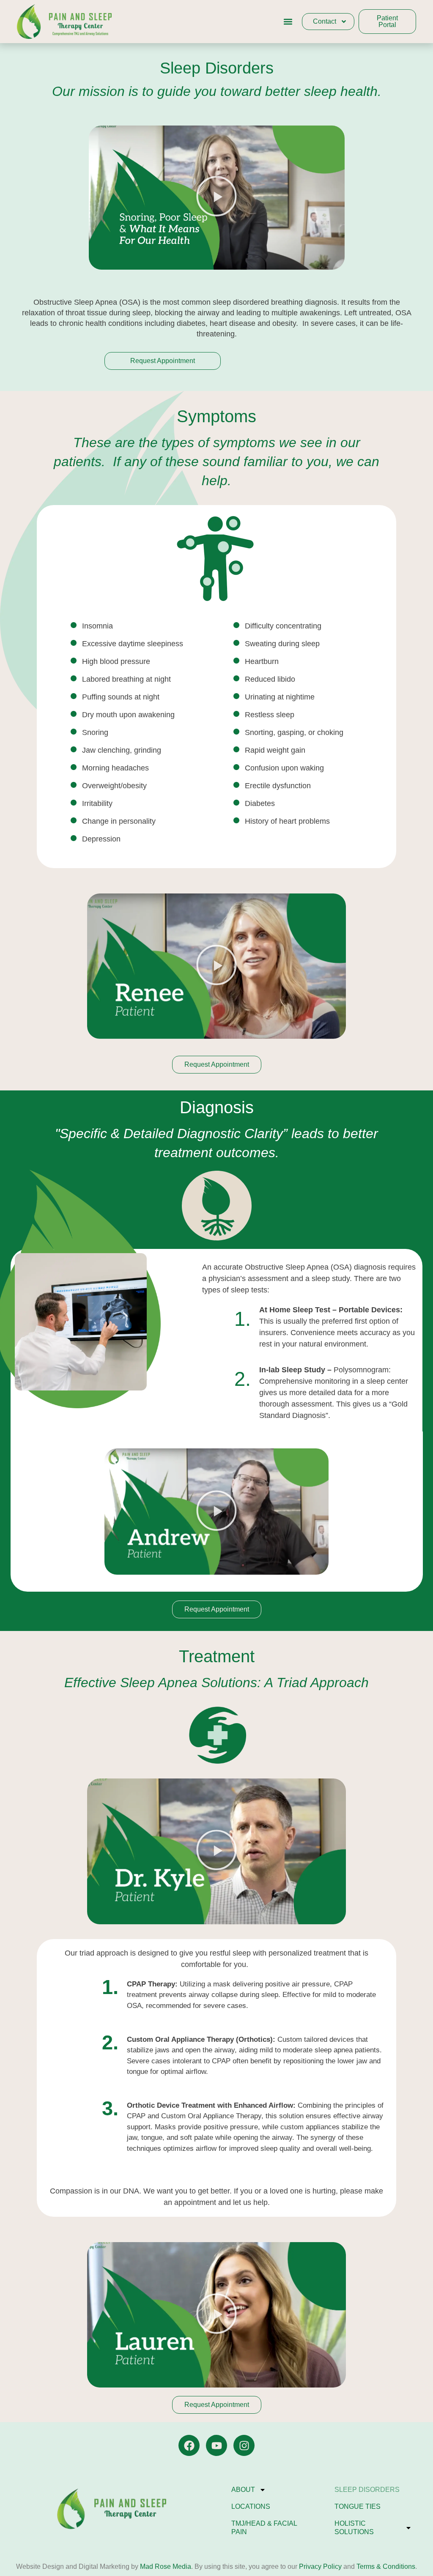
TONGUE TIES (358, 2506)
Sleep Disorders (367, 2490)
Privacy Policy (319, 2566)
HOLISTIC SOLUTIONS (354, 2528)
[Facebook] (189, 2445)
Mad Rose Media (166, 2566)
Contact (325, 21)
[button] (288, 22)
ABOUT (243, 2490)
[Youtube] (216, 2445)
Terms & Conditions (386, 2566)
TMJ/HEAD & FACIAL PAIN (264, 2528)
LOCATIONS (251, 2506)
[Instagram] (244, 2445)
